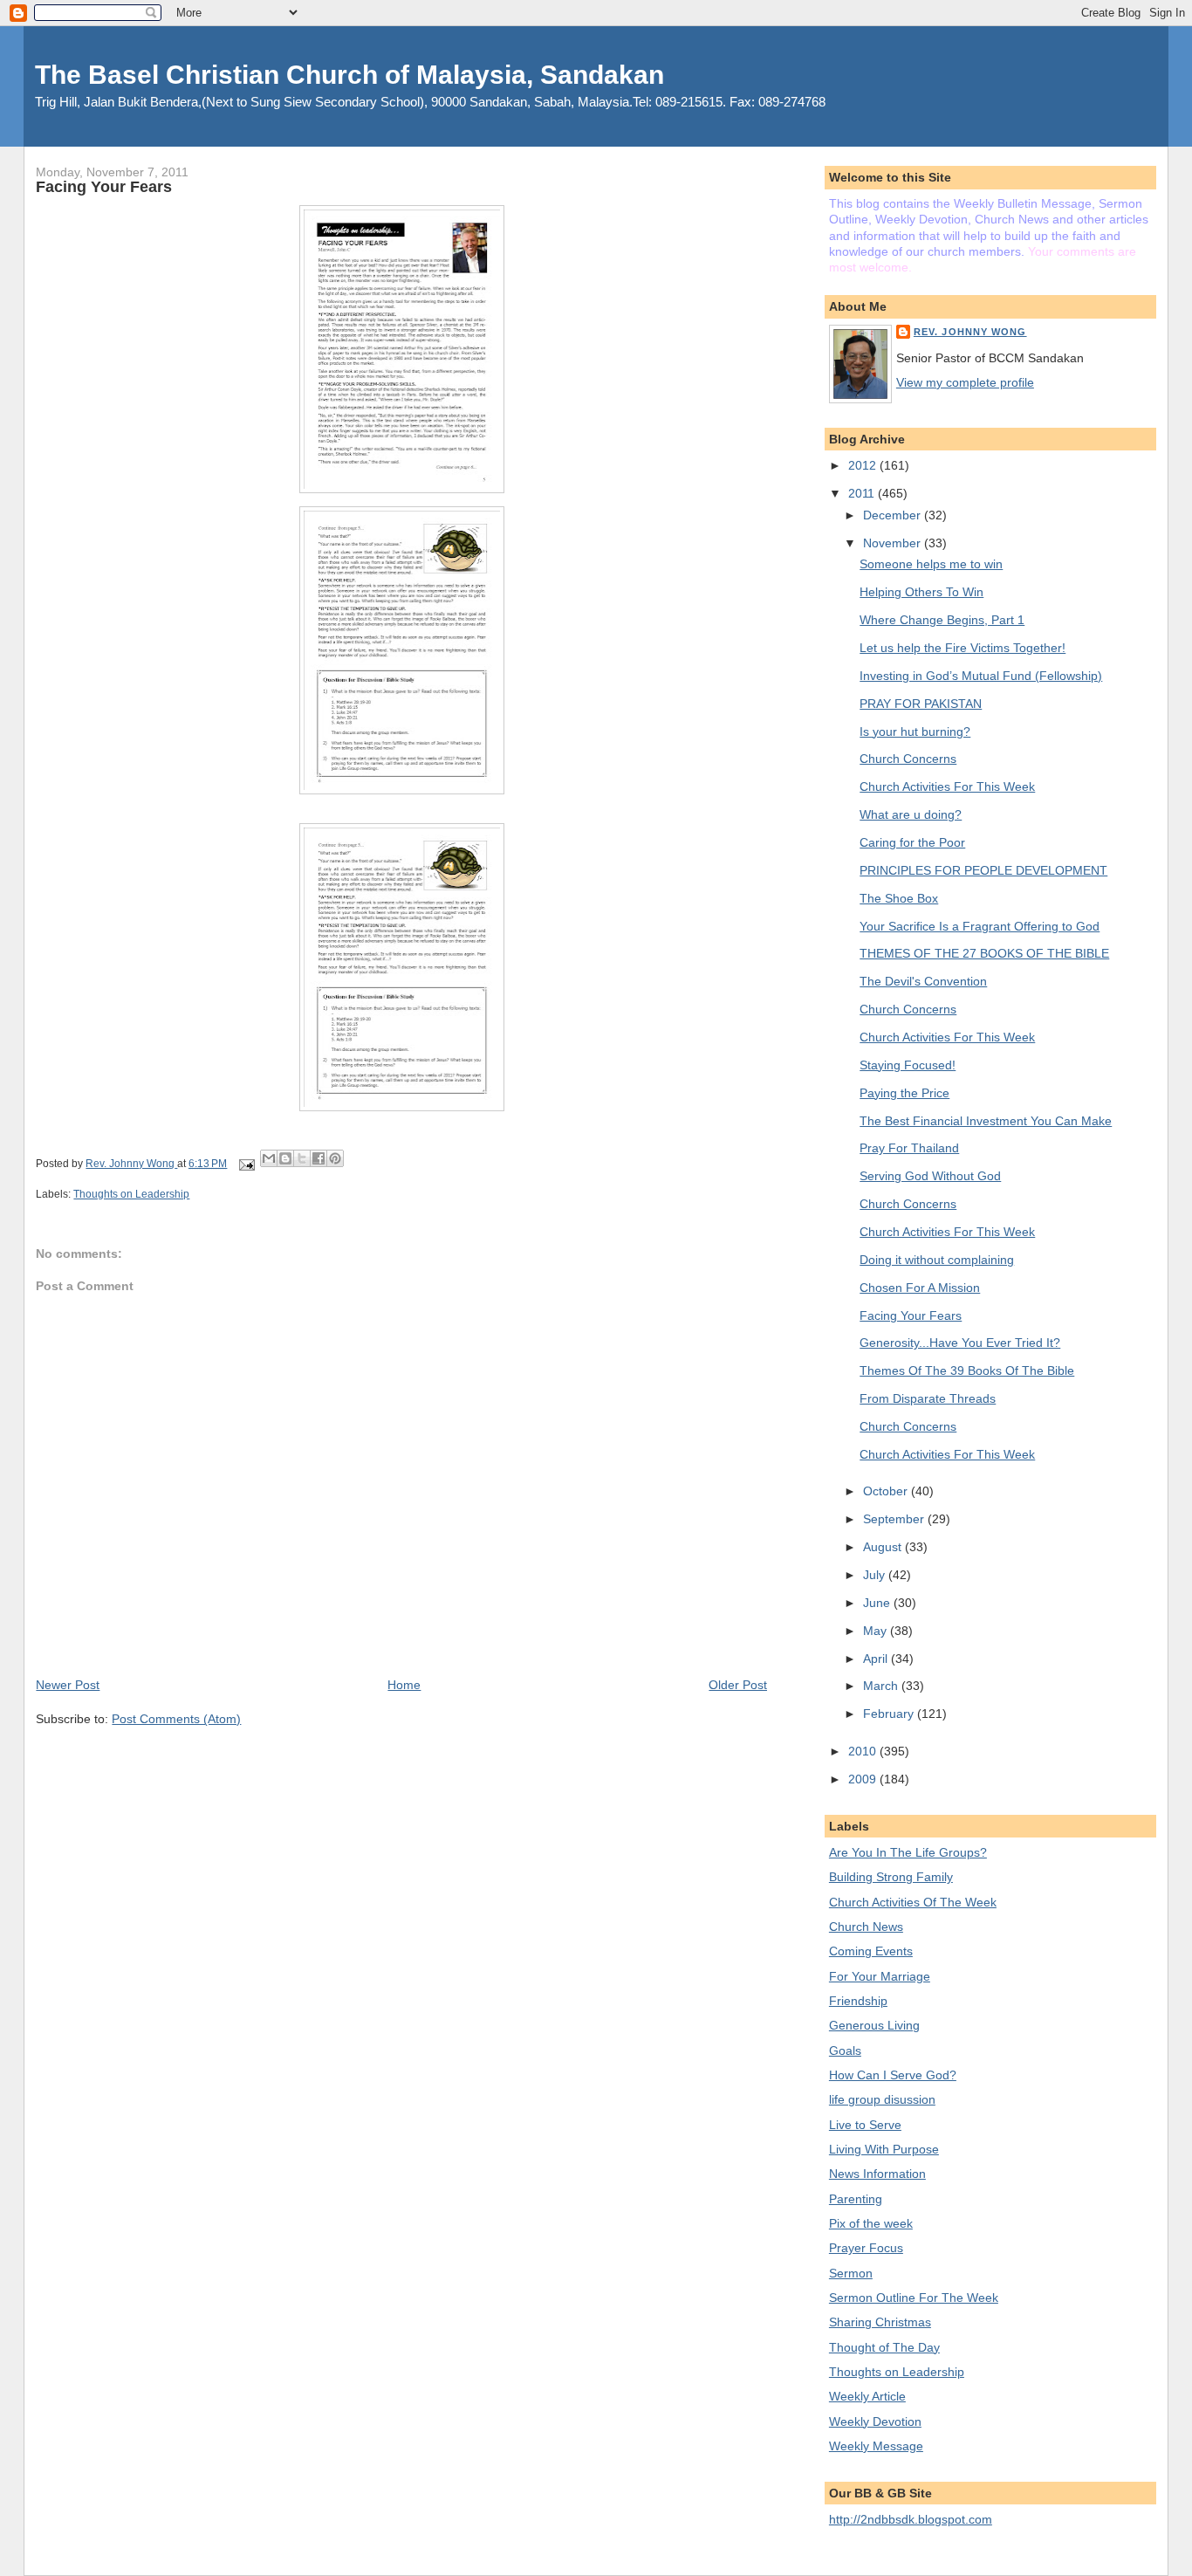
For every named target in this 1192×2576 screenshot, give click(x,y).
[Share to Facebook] (319, 1158)
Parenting (856, 2199)
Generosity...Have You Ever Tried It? (960, 1343)
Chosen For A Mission (920, 1288)
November (894, 543)
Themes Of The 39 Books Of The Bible (967, 1370)
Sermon (851, 2273)
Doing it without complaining (937, 1260)
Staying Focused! (908, 1065)
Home (404, 1685)
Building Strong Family (891, 1877)
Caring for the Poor (912, 842)
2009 (864, 1779)
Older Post (738, 1685)
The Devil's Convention (923, 981)
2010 (864, 1751)
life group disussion (882, 2099)
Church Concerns (908, 759)
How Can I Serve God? (893, 2075)
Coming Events (871, 1951)
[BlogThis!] (285, 1158)
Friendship (858, 2001)
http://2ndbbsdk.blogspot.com (911, 2519)
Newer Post (68, 1685)
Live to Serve (865, 2125)
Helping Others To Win (921, 592)
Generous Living (874, 2025)
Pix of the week (871, 2223)
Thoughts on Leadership (131, 1194)
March (882, 1686)
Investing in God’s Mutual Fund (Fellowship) (981, 676)
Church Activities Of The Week (913, 1902)
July (876, 1575)
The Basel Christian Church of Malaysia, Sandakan (349, 75)
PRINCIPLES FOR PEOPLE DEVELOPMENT (983, 870)
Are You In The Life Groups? (908, 1852)
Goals (845, 2050)
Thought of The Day (884, 2347)
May (877, 1631)
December (894, 515)
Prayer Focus (866, 2248)
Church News (866, 1927)
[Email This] (269, 1158)
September (895, 1519)
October (887, 1491)
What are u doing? (911, 814)
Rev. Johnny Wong (970, 332)
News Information (877, 2174)
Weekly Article (867, 2396)
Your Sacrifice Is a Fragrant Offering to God (980, 926)
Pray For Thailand (909, 1148)
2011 (863, 493)
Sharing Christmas (880, 2322)
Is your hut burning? (915, 732)
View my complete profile (965, 382)
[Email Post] (245, 1164)
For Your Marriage (880, 1976)
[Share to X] (302, 1158)
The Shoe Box (899, 898)
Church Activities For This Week (947, 787)
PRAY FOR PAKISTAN (921, 704)
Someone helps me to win (931, 564)
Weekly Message (876, 2446)
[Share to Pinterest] (335, 1158)
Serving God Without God (930, 1176)
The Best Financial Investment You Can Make (986, 1121)
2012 (864, 465)
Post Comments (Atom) (176, 1719)
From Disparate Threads (928, 1398)
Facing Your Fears (911, 1315)
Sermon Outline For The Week (914, 2298)
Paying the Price (904, 1093)
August (884, 1547)
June (878, 1603)
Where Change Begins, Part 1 (942, 620)
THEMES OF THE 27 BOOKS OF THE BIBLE (984, 953)
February (890, 1714)
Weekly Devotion (875, 2421)
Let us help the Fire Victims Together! (963, 648)
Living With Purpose (884, 2149)
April (877, 1659)
